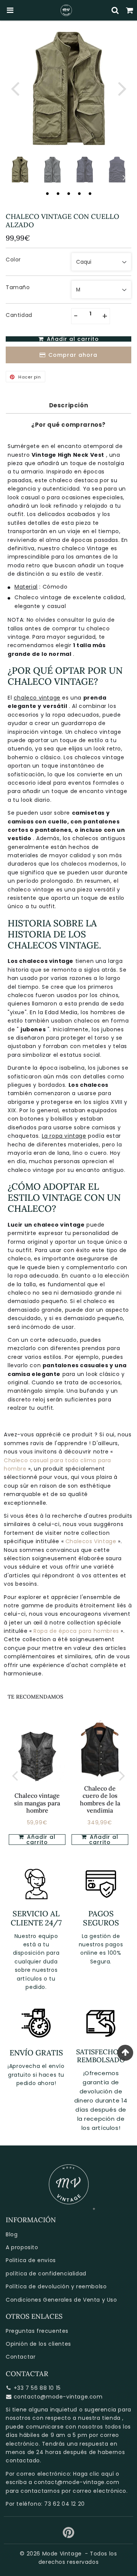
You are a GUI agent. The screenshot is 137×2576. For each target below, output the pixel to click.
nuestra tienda (99, 2418)
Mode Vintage (62, 2554)
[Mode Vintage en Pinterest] (69, 2535)
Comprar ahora (73, 355)
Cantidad (19, 315)
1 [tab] (47, 193)
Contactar (21, 2357)
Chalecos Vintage (92, 1541)
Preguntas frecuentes (37, 2331)
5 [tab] (90, 193)
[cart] (130, 10)
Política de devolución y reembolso (56, 2286)
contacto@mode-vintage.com (58, 2397)
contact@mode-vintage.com (76, 2482)
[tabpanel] (20, 170)
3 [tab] (68, 193)
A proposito (22, 2247)
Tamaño (18, 287)
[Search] (115, 10)
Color (13, 260)
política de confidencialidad (46, 2274)
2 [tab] (58, 193)
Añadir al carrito (40, 1840)
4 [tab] (79, 193)
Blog (12, 2234)
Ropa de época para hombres (77, 1631)
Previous (15, 88)
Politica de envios (31, 2260)
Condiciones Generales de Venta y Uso (61, 2300)
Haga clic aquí (93, 2474)
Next (122, 88)
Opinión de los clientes (38, 2344)
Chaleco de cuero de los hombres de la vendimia (100, 1799)
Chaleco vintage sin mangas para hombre (37, 1803)
